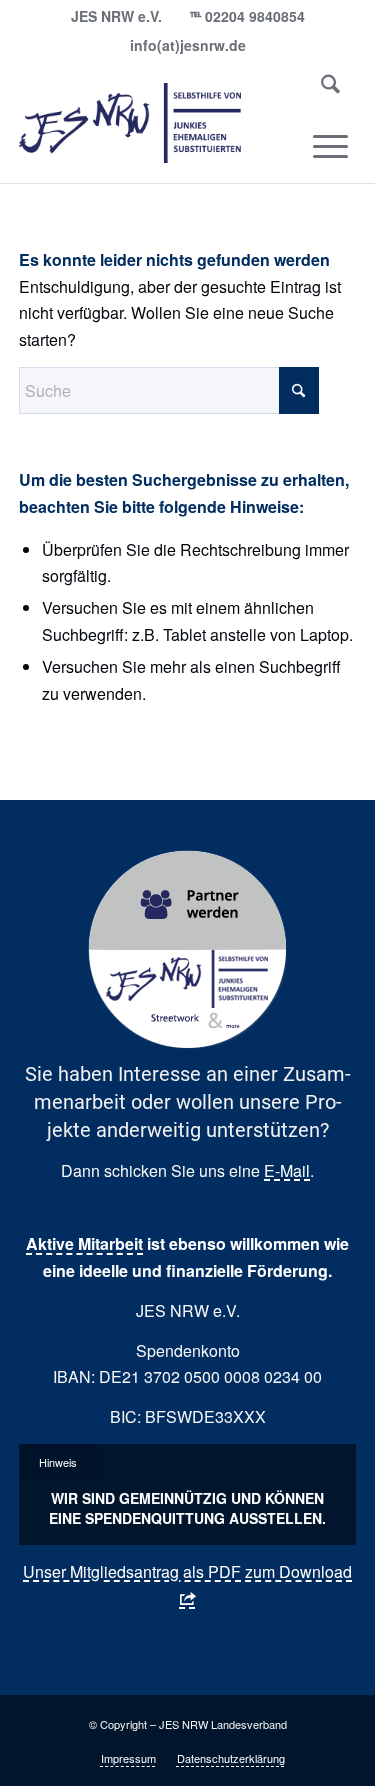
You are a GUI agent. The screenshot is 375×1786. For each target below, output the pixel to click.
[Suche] (330, 88)
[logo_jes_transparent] (154, 123)
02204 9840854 (255, 16)
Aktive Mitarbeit (84, 1243)
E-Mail (287, 1170)
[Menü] (330, 146)
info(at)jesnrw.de (188, 45)
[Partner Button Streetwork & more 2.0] (188, 950)
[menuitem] (330, 88)
